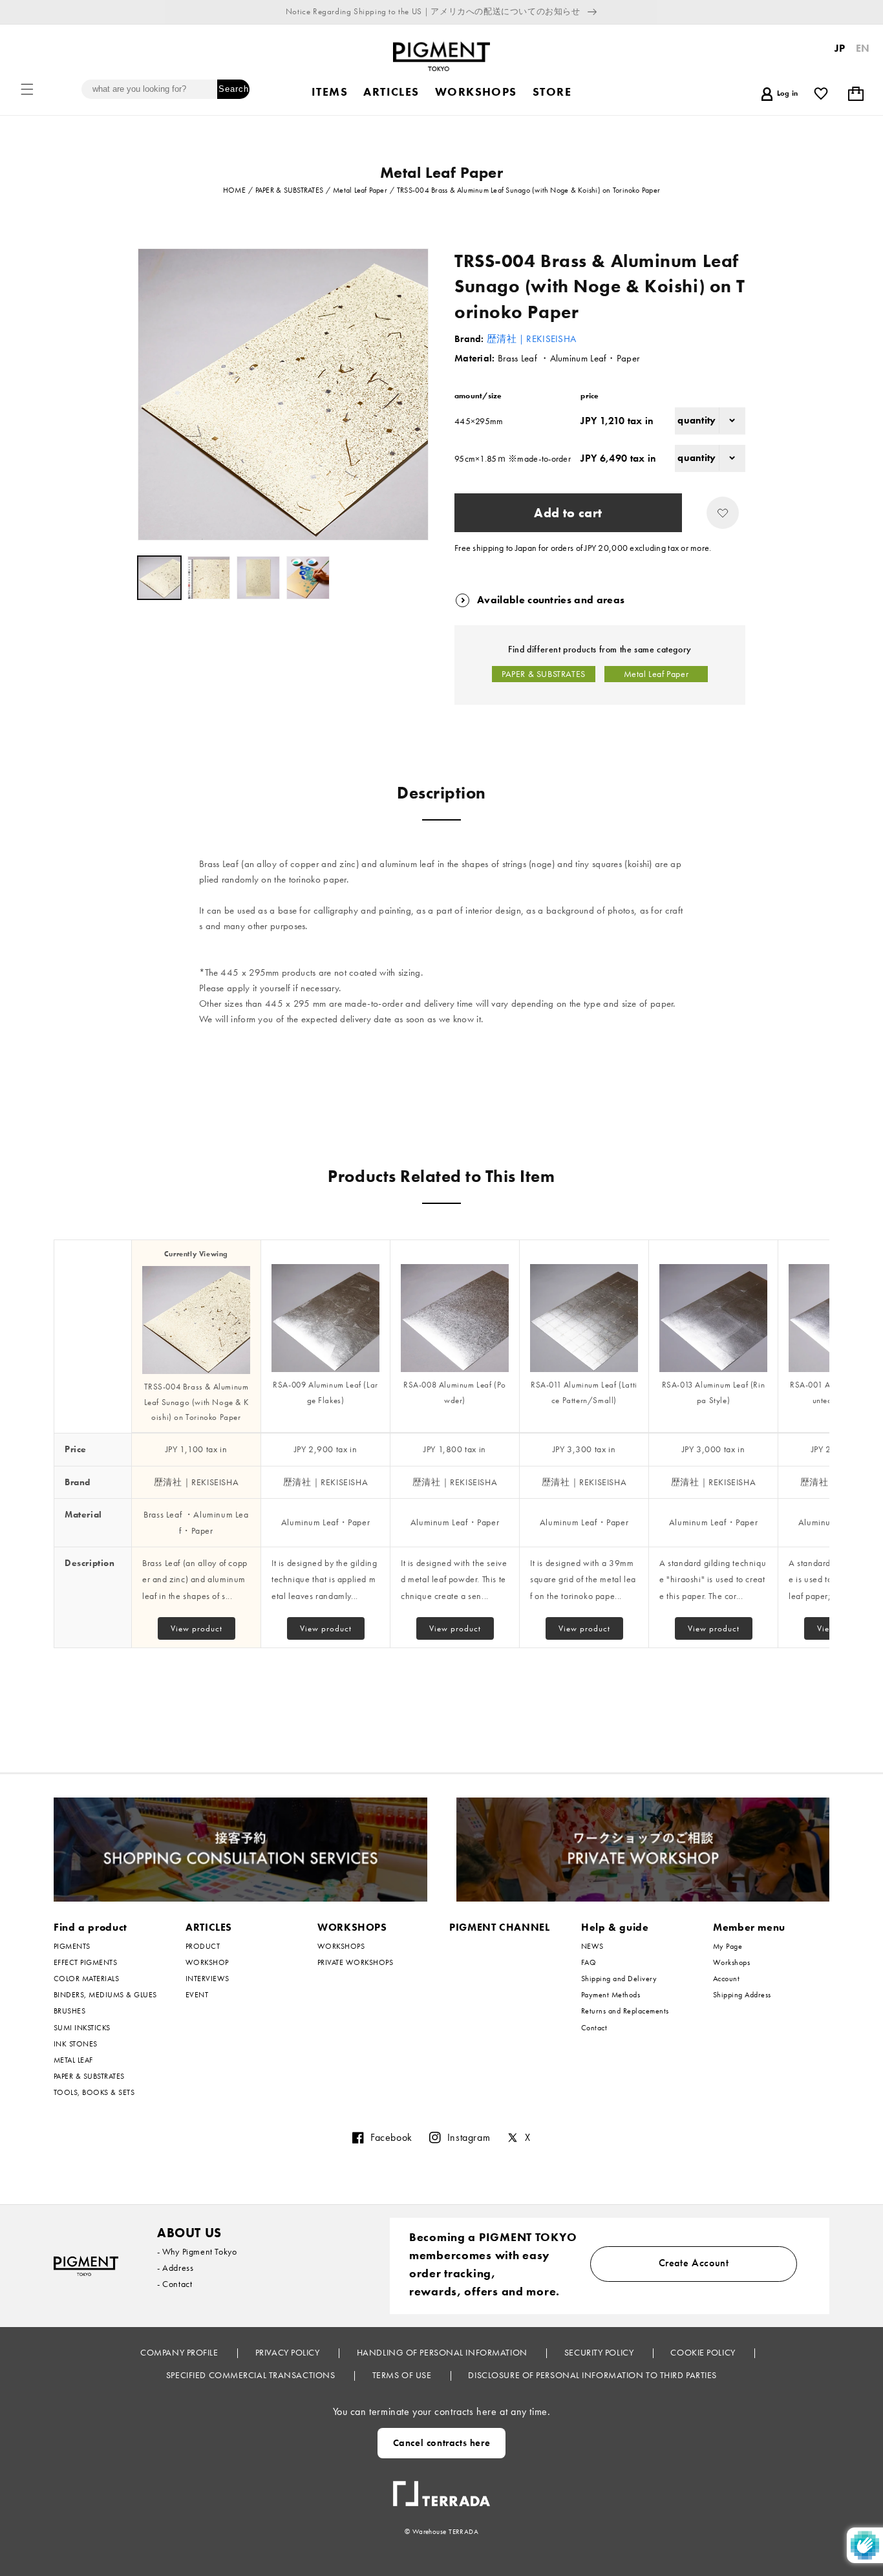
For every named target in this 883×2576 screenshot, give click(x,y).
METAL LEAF (73, 2060)
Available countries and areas (551, 600)
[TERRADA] (441, 2489)
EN (863, 48)
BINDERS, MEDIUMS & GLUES (105, 1995)
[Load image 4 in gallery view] (308, 578)
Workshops (731, 1962)
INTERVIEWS (207, 1979)
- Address (175, 2268)
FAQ (589, 1962)
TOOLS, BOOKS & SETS (94, 2092)
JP (840, 48)
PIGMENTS (72, 1947)
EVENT (197, 1995)
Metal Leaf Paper (656, 674)
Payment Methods (611, 1995)
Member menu (749, 1927)
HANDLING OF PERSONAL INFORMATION (443, 2352)
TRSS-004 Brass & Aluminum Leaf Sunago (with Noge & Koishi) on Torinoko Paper (197, 1402)
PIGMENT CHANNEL (500, 1927)
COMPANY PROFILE (180, 2352)
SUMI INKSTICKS (82, 2028)
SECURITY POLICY (600, 2352)
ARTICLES (209, 1927)
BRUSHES (69, 2011)
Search (234, 89)
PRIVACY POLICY (289, 2352)
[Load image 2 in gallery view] (209, 578)
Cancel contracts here (442, 2443)
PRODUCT (203, 1947)
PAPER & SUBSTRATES (544, 674)
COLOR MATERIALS (86, 1979)
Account (726, 1979)
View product (197, 1628)
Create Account (694, 2263)
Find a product (90, 1927)
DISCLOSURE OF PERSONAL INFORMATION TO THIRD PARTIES (592, 2375)
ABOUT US (189, 2233)
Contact (594, 2028)
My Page (728, 1947)
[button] (27, 89)
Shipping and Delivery (619, 1979)
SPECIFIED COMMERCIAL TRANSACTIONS (252, 2375)
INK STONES (76, 2044)
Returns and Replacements (625, 2011)
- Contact (175, 2284)
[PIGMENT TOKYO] (86, 2266)
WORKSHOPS (352, 1927)
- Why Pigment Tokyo (197, 2251)
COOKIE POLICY (704, 2352)
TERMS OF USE (403, 2375)
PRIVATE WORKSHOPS (355, 1962)
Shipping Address (742, 1995)
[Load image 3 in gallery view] (258, 578)
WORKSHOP (207, 1962)
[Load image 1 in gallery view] (159, 578)
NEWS (592, 1947)
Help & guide (615, 1927)
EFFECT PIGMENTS (85, 1962)
